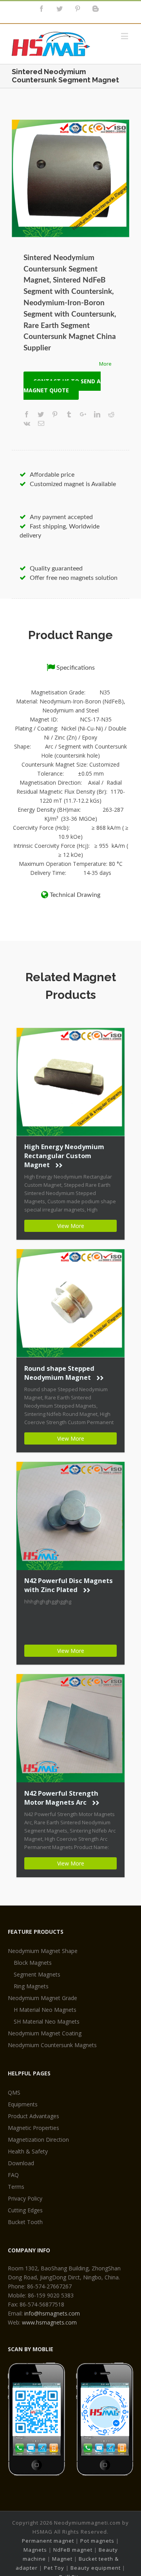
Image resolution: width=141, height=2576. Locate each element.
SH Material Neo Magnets (47, 2021)
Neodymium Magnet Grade (42, 1998)
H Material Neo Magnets (45, 2010)
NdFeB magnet (73, 2550)
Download (21, 2163)
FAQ (13, 2175)
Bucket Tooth (25, 2222)
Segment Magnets (37, 1974)
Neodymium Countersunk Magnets (52, 2045)
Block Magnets (33, 1963)
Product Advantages (33, 2116)
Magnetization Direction (38, 2140)
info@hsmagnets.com (52, 2313)
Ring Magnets (31, 1986)
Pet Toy (54, 2568)
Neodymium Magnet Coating (45, 2033)
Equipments (23, 2104)
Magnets (35, 2550)
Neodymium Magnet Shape (43, 1951)
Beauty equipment (96, 2568)
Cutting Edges (25, 2210)
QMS (14, 2092)
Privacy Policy (25, 2198)
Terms (16, 2187)
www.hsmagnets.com (49, 2322)
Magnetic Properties (33, 2128)
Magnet (62, 2559)
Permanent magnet (48, 2541)
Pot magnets (97, 2541)
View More (71, 1226)
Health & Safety (28, 2151)
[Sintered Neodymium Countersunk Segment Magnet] (70, 179)
